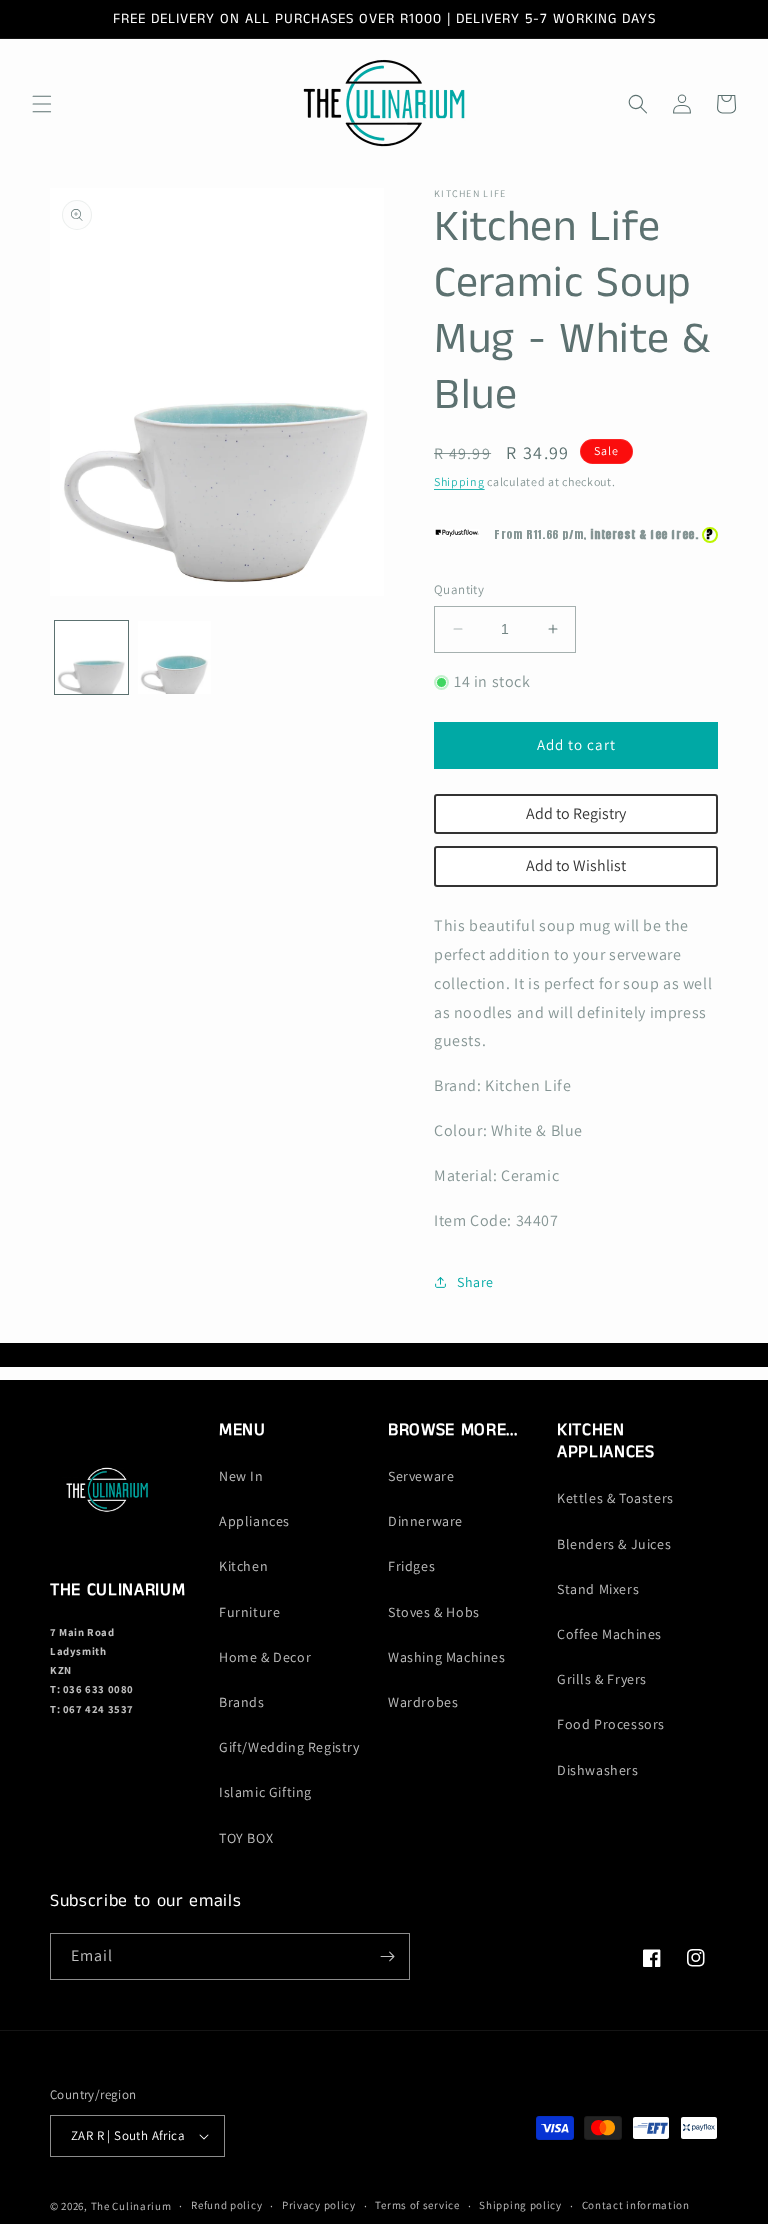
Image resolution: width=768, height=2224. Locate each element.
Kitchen (243, 1566)
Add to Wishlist (576, 865)
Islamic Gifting (265, 1792)
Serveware (421, 1476)
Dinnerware (425, 1521)
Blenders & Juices (614, 1544)
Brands (242, 1702)
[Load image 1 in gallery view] (91, 657)
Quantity (459, 589)
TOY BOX (246, 1838)
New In (241, 1476)
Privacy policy (319, 2205)
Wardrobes (423, 1702)
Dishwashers (598, 1770)
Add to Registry (576, 813)
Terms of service (417, 2205)
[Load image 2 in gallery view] (174, 657)
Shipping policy (520, 2205)
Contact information (636, 2205)
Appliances (254, 1521)
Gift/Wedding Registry (289, 1747)
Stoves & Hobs (434, 1612)
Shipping (459, 481)
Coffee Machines (609, 1634)
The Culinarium (131, 2206)
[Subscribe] (387, 1956)
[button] (42, 104)
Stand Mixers (598, 1589)
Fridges (411, 1566)
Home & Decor (265, 1657)
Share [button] (475, 1282)
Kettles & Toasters (615, 1498)
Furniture (249, 1612)
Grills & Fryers (602, 1679)
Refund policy (226, 2205)
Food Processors (611, 1724)
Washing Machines (447, 1657)
